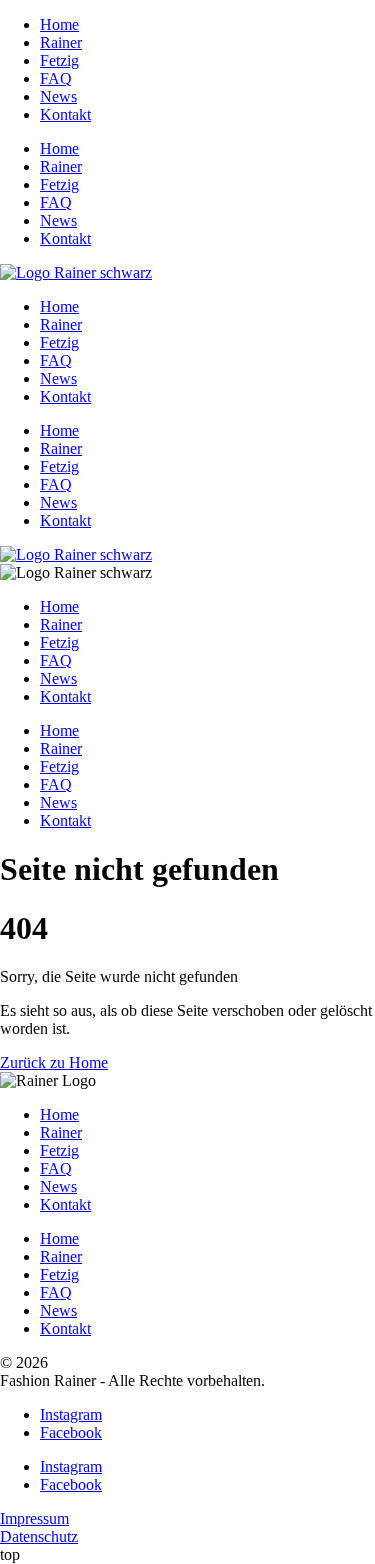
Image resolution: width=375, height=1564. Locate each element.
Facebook (71, 1432)
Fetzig (59, 60)
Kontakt (65, 114)
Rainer (61, 42)
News (58, 96)
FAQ (56, 78)
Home (59, 24)
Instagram (71, 1414)
